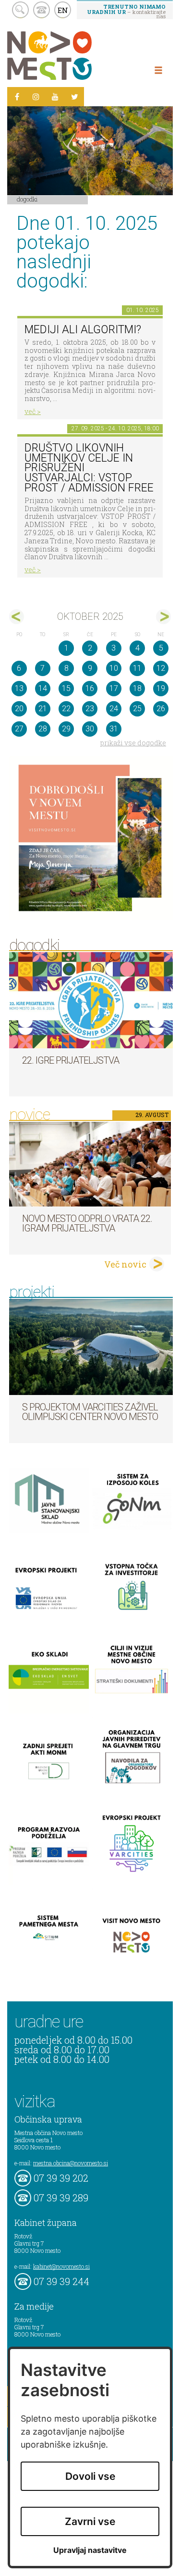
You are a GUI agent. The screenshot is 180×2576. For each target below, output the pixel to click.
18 (137, 688)
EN (63, 10)
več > (33, 411)
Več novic (125, 1264)
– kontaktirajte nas (126, 11)
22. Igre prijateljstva (71, 1060)
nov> (163, 617)
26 (161, 709)
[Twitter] (74, 97)
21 (43, 709)
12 (161, 668)
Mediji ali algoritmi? (83, 330)
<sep (17, 617)
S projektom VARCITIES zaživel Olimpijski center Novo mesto (90, 1412)
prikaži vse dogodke (133, 743)
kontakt (42, 10)
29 (66, 729)
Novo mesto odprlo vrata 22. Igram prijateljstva (87, 1223)
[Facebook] (17, 97)
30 (90, 729)
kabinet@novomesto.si (61, 2266)
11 (137, 668)
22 (66, 709)
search (20, 10)
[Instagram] (36, 97)
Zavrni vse (90, 2521)
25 (137, 709)
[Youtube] (55, 97)
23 (90, 709)
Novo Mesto (72, 56)
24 (114, 709)
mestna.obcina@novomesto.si (71, 2163)
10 (114, 668)
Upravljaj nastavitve (90, 2550)
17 (114, 688)
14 (43, 688)
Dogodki (27, 199)
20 (19, 709)
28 (43, 729)
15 (66, 688)
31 (114, 729)
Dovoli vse (90, 2476)
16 (90, 688)
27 (19, 729)
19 (161, 688)
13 (19, 688)
